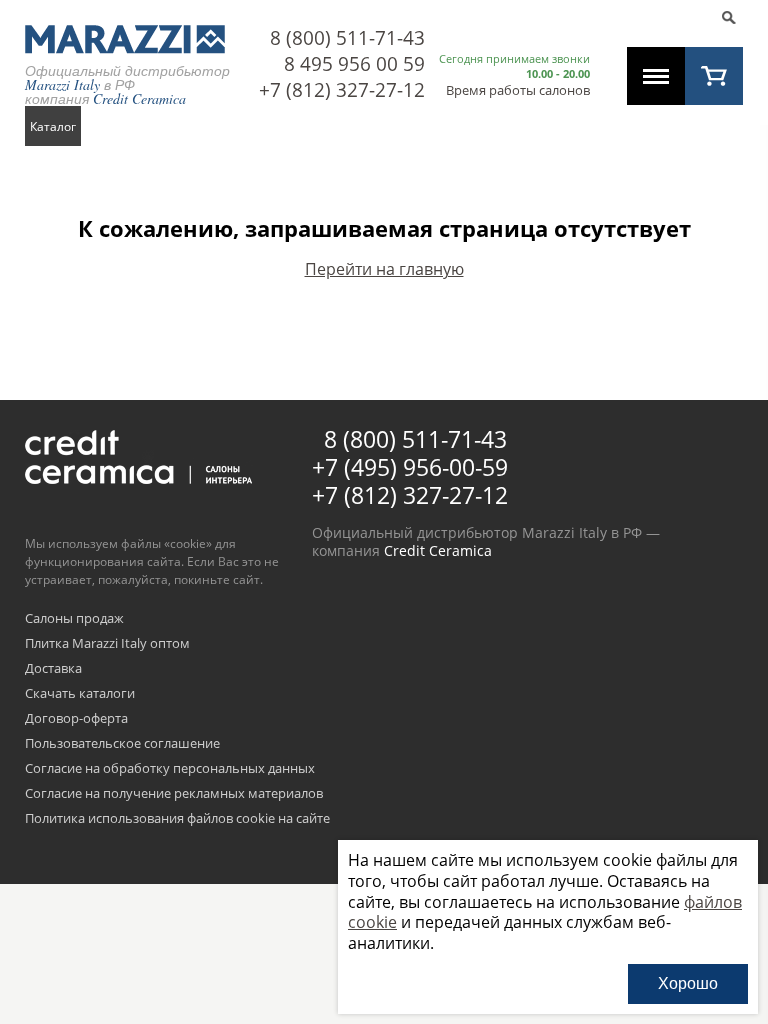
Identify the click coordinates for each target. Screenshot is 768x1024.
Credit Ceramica (438, 550)
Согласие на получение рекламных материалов (174, 794)
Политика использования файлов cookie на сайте (177, 819)
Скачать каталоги (80, 694)
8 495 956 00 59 (354, 64)
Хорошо (688, 983)
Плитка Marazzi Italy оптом (107, 644)
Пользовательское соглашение (122, 744)
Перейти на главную (384, 269)
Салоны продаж (74, 619)
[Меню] (656, 76)
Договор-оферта (76, 719)
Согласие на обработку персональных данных (170, 769)
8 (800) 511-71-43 (347, 38)
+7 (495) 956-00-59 (410, 467)
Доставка (53, 669)
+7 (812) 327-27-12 (342, 90)
